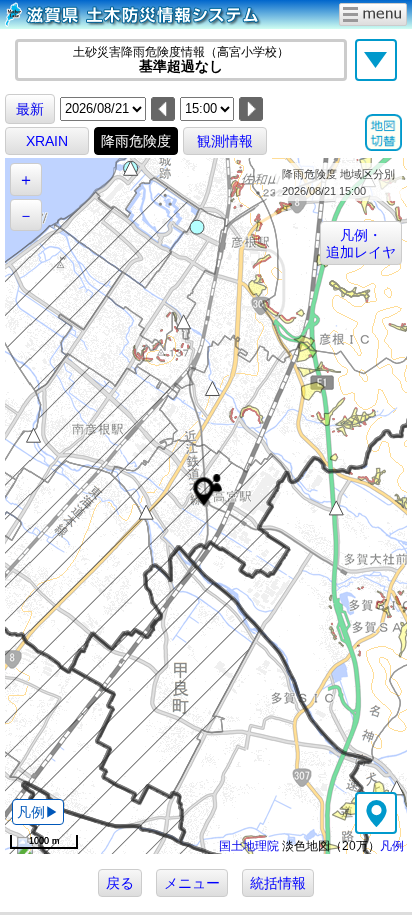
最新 (30, 109)
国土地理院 (249, 845)
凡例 (392, 845)
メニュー (192, 883)
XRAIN (47, 141)
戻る (120, 883)
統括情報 (278, 883)
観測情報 (225, 141)
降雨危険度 (136, 141)
